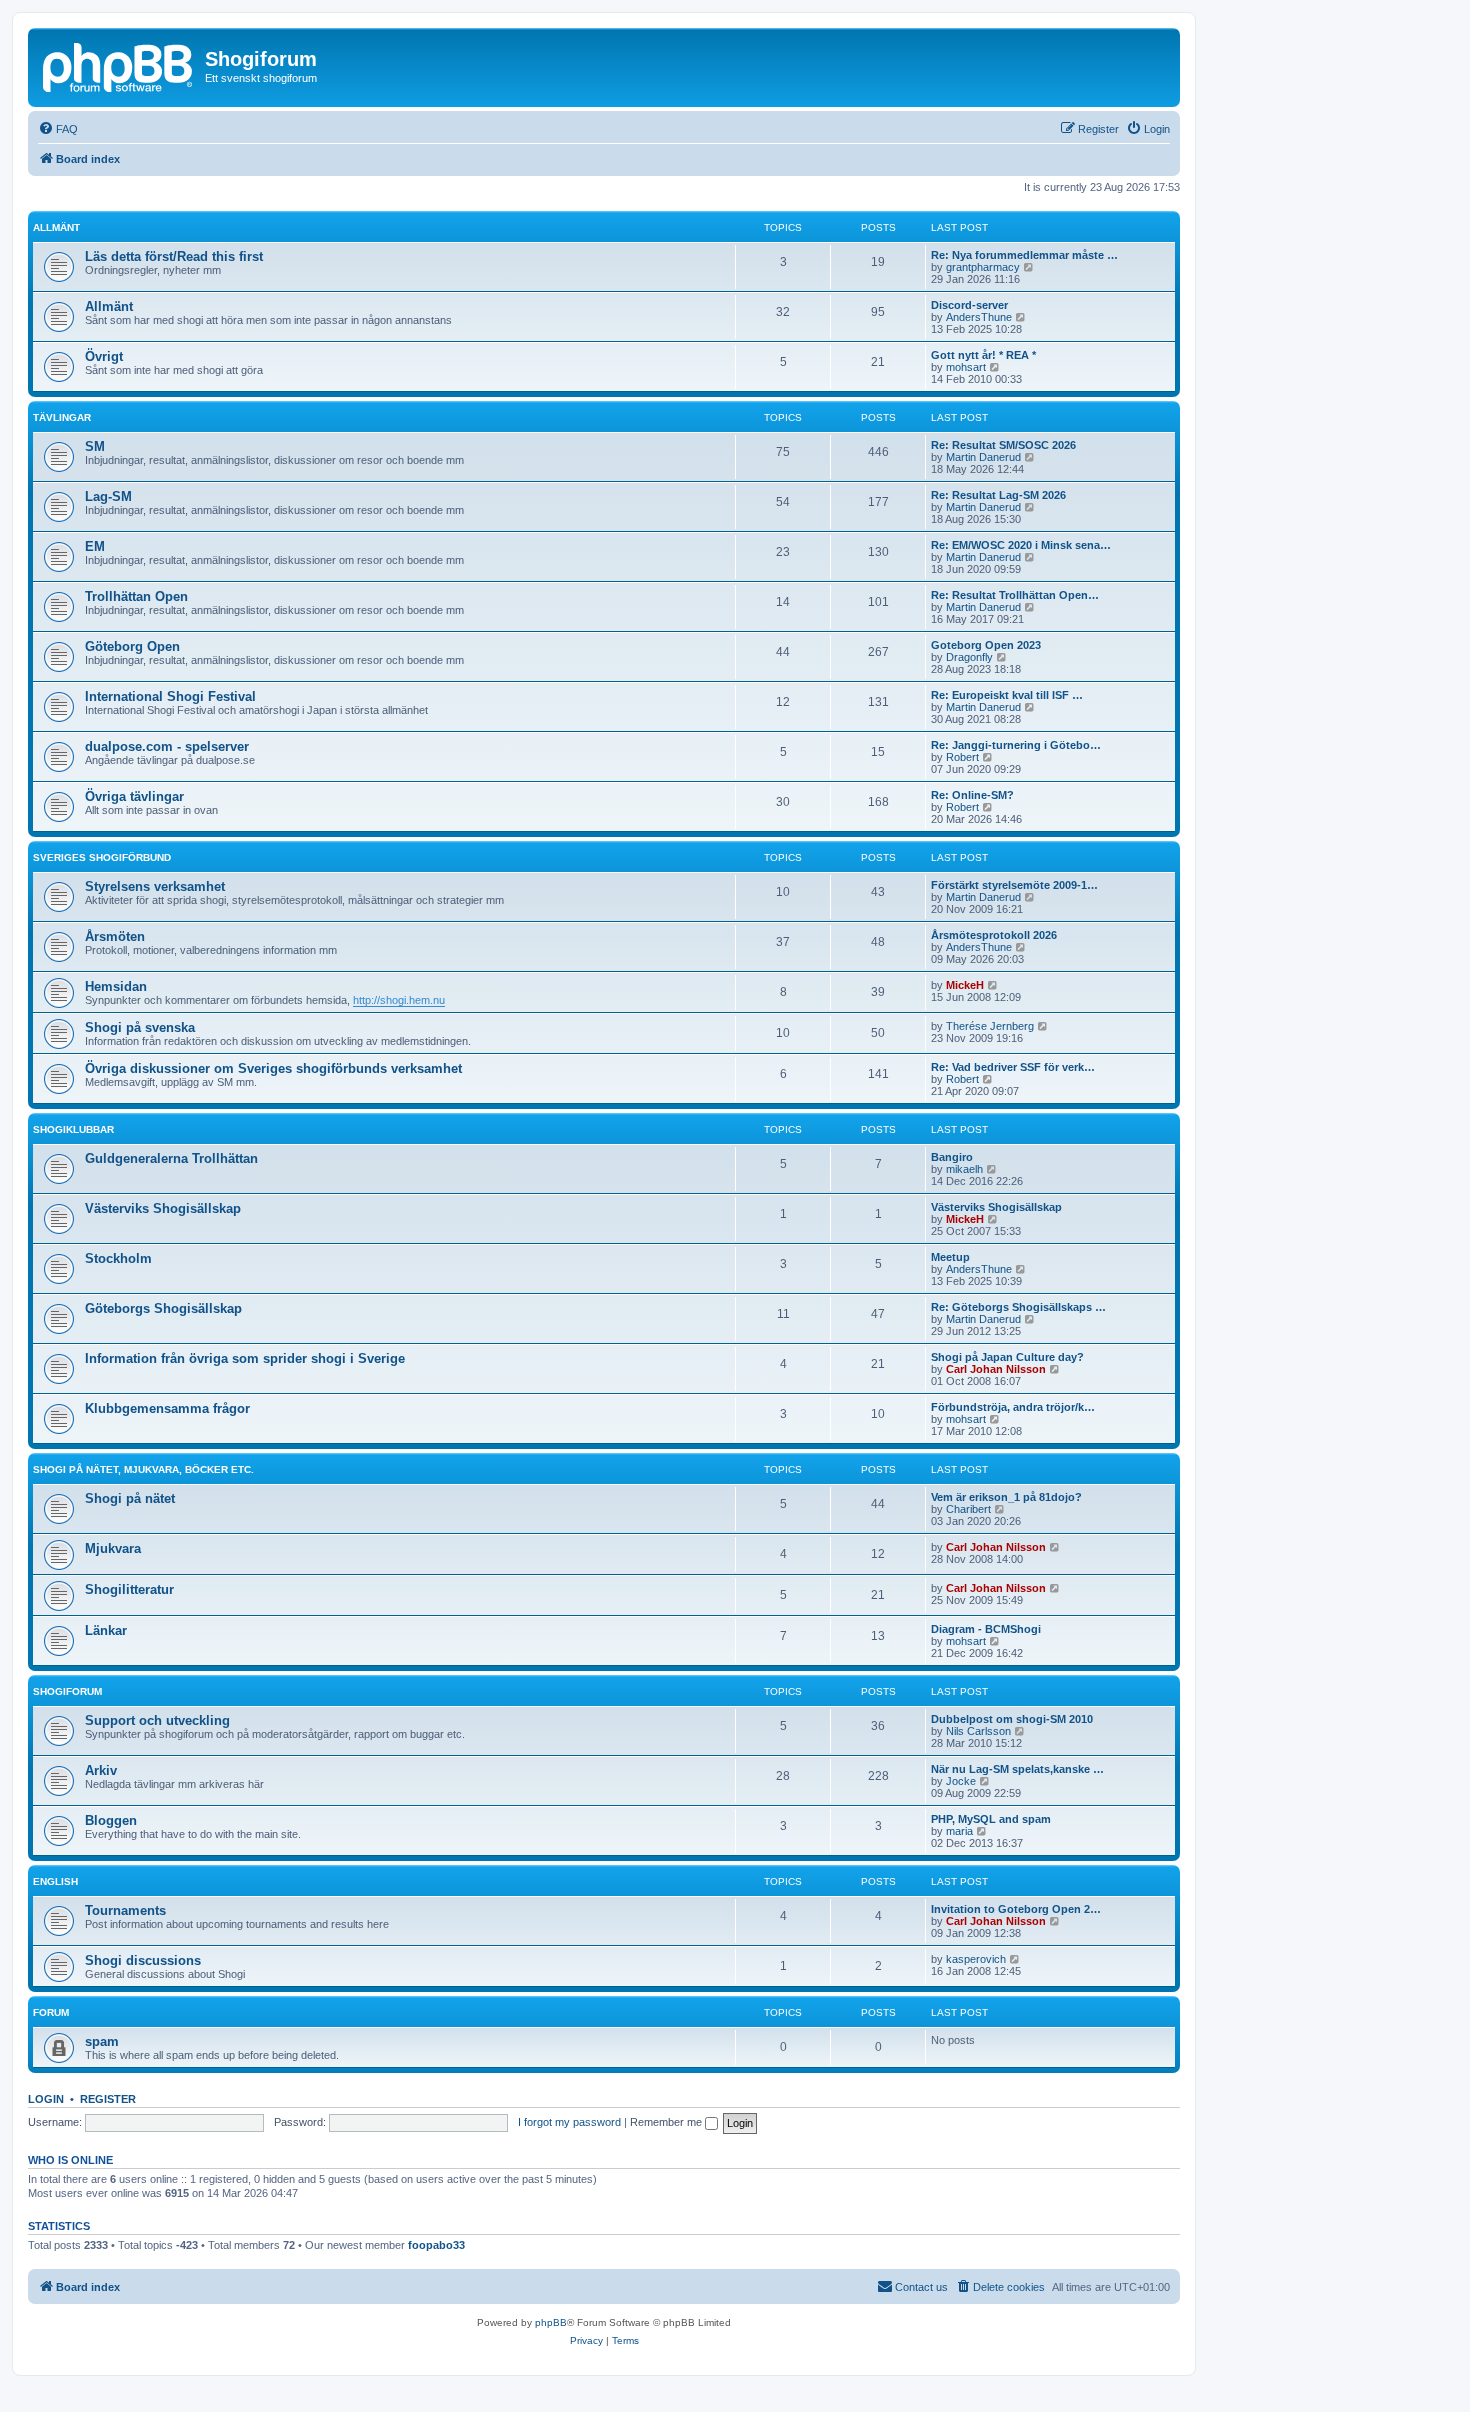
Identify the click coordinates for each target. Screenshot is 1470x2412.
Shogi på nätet (130, 1498)
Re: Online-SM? (972, 795)
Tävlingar (62, 417)
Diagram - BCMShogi (986, 1629)
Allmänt (56, 227)
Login (46, 2099)
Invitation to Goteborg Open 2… (1016, 1909)
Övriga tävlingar (134, 796)
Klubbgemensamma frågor (167, 1408)
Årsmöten (115, 936)
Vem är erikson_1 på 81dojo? (1006, 1497)
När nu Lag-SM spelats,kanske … (1017, 1769)
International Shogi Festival (170, 696)
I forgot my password (569, 2122)
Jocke (961, 1781)
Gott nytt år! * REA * (983, 355)
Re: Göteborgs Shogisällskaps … (1018, 1307)
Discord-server (969, 305)
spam (102, 2041)
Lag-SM (108, 496)
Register (108, 2099)
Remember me (667, 2122)
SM (95, 446)
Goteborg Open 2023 (986, 645)
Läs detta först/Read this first (174, 256)
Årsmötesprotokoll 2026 (994, 935)
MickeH (965, 985)
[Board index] (119, 65)
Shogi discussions (143, 1960)
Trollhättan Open (136, 596)
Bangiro (952, 1157)
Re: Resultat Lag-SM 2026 (998, 495)
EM (95, 546)
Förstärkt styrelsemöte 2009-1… (1014, 885)
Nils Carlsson (978, 1731)
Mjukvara (113, 1548)
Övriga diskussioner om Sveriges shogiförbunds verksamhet (273, 1068)
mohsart (966, 367)
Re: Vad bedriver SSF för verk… (1013, 1067)
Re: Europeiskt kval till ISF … (1007, 695)
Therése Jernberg (990, 1026)
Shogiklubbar (73, 1129)
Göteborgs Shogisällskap (163, 1308)
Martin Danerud (983, 457)
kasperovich (976, 1959)
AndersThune (979, 317)
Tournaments (125, 1910)
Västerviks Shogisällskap (163, 1208)
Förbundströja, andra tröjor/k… (1013, 1407)
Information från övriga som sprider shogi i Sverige (245, 1358)
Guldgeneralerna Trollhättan (171, 1158)
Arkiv (101, 1770)
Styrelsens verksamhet (155, 886)
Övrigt (104, 356)
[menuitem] (58, 129)
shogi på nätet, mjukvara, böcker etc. (143, 1469)
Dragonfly (969, 657)
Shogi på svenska (140, 1027)
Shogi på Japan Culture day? (1007, 1357)
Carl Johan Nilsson (996, 1369)
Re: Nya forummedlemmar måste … (1024, 255)
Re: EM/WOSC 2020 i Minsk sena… (1021, 545)
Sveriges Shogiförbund (102, 857)
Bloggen (111, 1820)
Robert (962, 757)
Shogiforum (67, 1691)
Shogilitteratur (129, 1589)
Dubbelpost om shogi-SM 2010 (1012, 1719)
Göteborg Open (132, 646)
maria (959, 1831)
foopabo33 (436, 2245)
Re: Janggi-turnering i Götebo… (1016, 745)
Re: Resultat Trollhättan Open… (1015, 595)
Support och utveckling (157, 1720)
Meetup (950, 1257)
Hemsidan (116, 986)
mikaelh (964, 1169)
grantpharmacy (983, 267)
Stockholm (118, 1258)
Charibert (968, 1509)
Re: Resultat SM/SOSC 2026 (1003, 445)
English (55, 1881)
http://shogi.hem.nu (399, 1000)
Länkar (106, 1630)
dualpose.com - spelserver (167, 746)
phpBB (551, 2322)
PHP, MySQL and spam (991, 1819)
